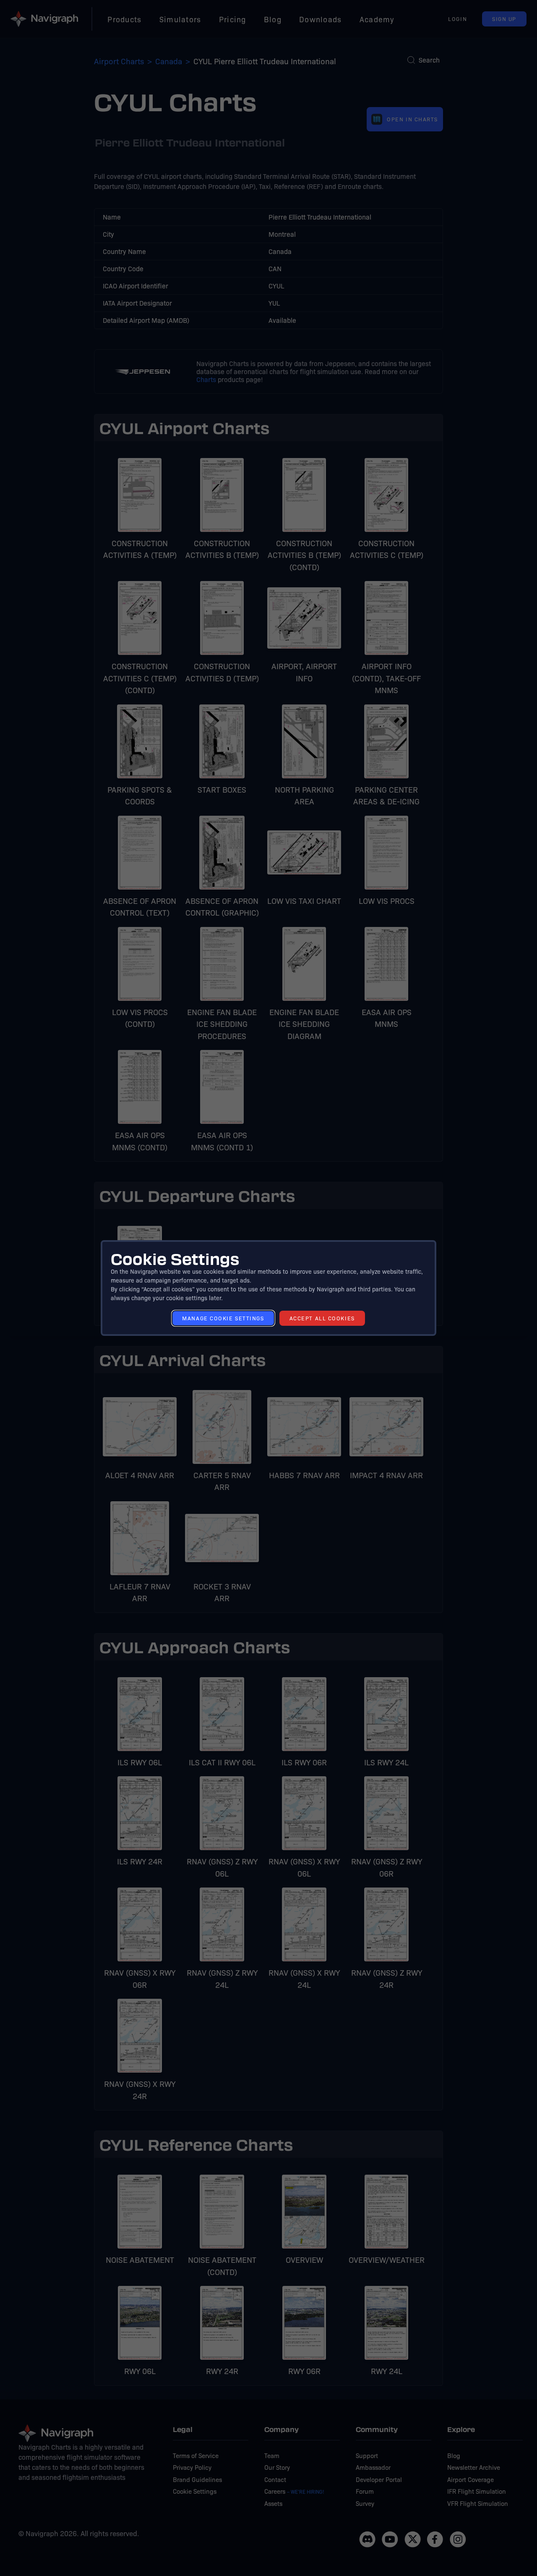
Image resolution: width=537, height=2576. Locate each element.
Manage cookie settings (223, 1318)
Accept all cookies (322, 1318)
